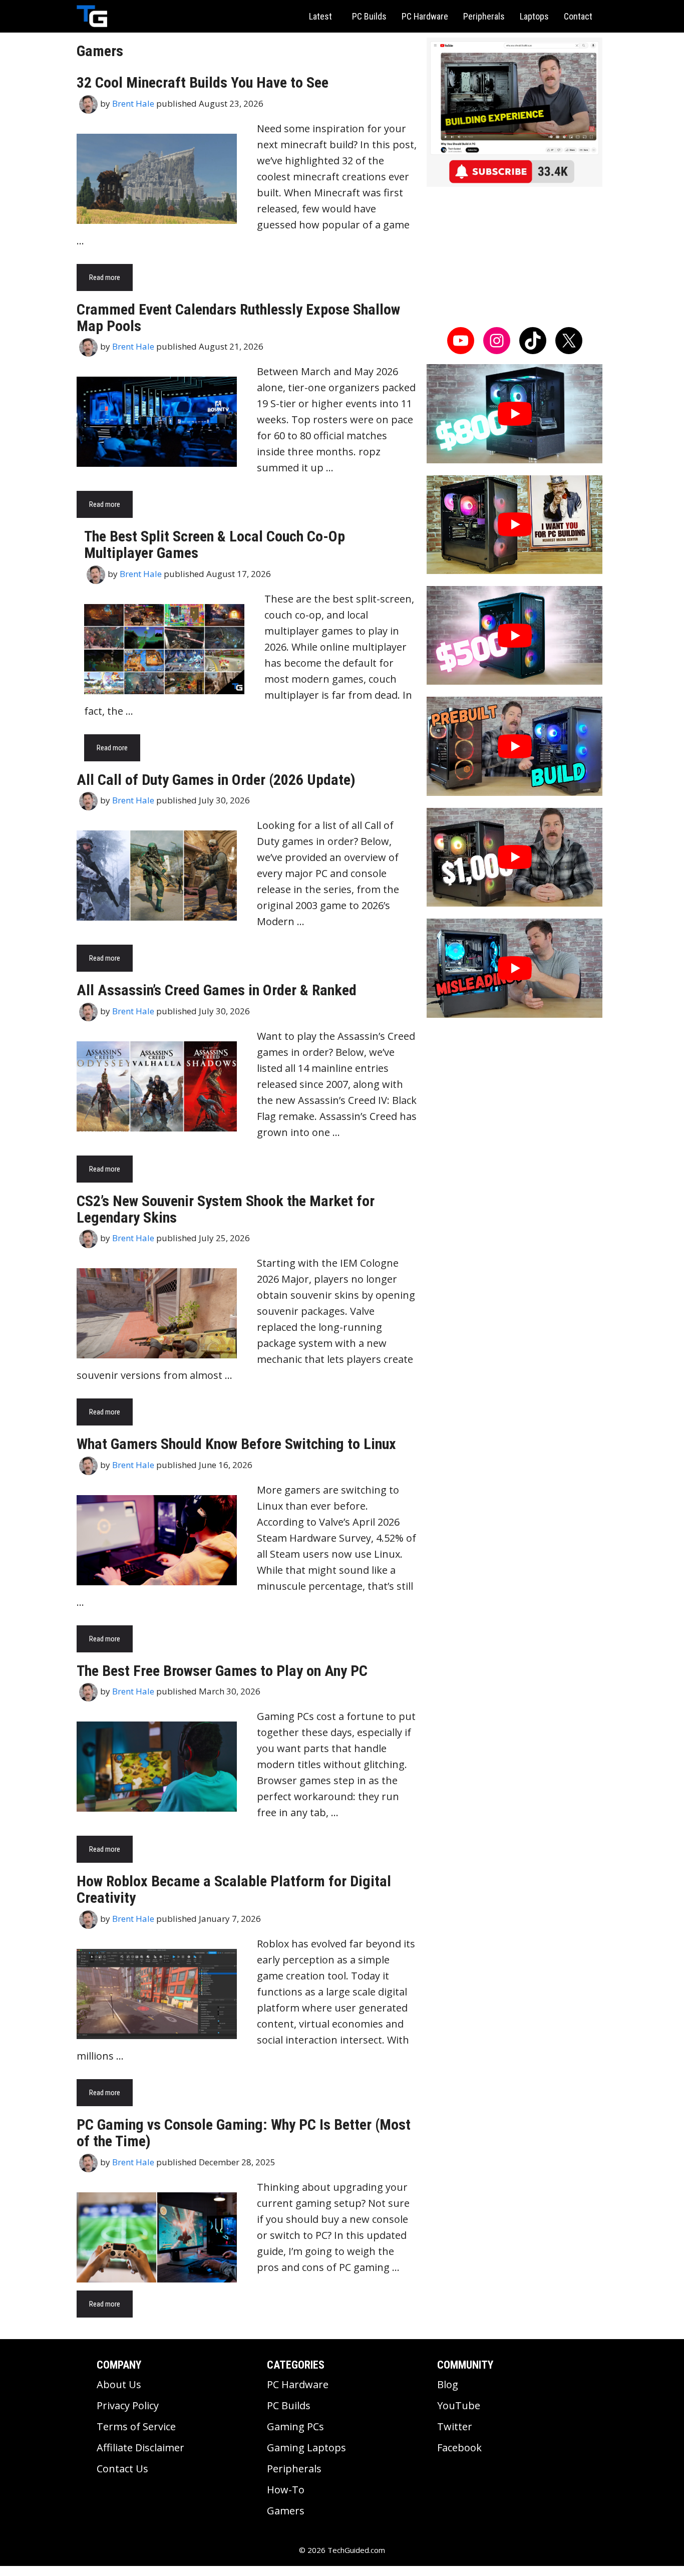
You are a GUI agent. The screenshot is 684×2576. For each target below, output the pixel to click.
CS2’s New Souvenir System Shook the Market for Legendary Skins (226, 1209)
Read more (105, 277)
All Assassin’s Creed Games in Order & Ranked (217, 990)
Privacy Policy (128, 2405)
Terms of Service (136, 2426)
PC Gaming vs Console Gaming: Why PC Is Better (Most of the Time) (244, 2133)
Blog (448, 2384)
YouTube (459, 2405)
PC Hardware (425, 16)
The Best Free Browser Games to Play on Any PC (222, 1671)
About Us (119, 2384)
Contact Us (122, 2469)
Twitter (455, 2426)
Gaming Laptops (306, 2448)
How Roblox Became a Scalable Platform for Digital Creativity (234, 1889)
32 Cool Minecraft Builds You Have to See (203, 82)
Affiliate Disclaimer (140, 2448)
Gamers (286, 2511)
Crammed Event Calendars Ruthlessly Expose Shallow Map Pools (238, 318)
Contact (578, 16)
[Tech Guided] (92, 16)
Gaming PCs (295, 2426)
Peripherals (484, 16)
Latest (320, 16)
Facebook (459, 2448)
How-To (286, 2490)
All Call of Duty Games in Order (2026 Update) (216, 780)
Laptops (534, 16)
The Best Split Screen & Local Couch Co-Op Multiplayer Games (215, 544)
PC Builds (369, 16)
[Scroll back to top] (167, 2231)
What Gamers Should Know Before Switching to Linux (236, 1444)
